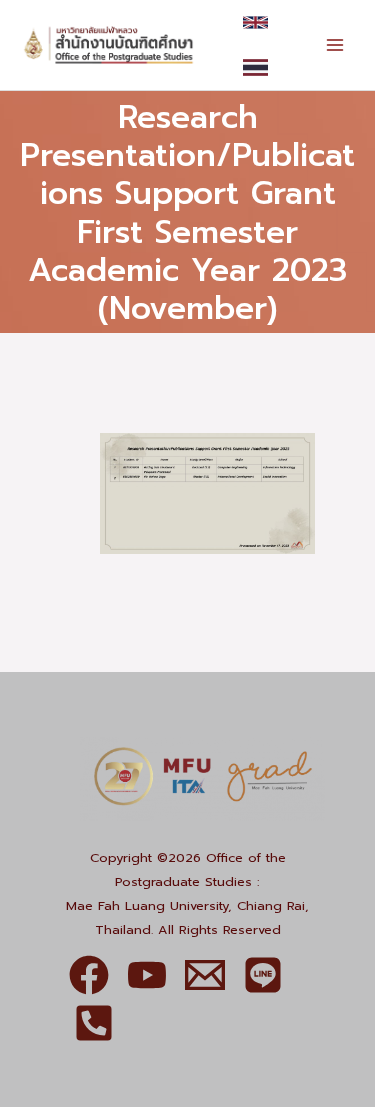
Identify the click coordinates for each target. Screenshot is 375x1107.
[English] (255, 22)
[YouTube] (147, 975)
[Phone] (94, 1023)
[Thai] (255, 67)
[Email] (205, 975)
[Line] (263, 975)
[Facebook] (89, 975)
